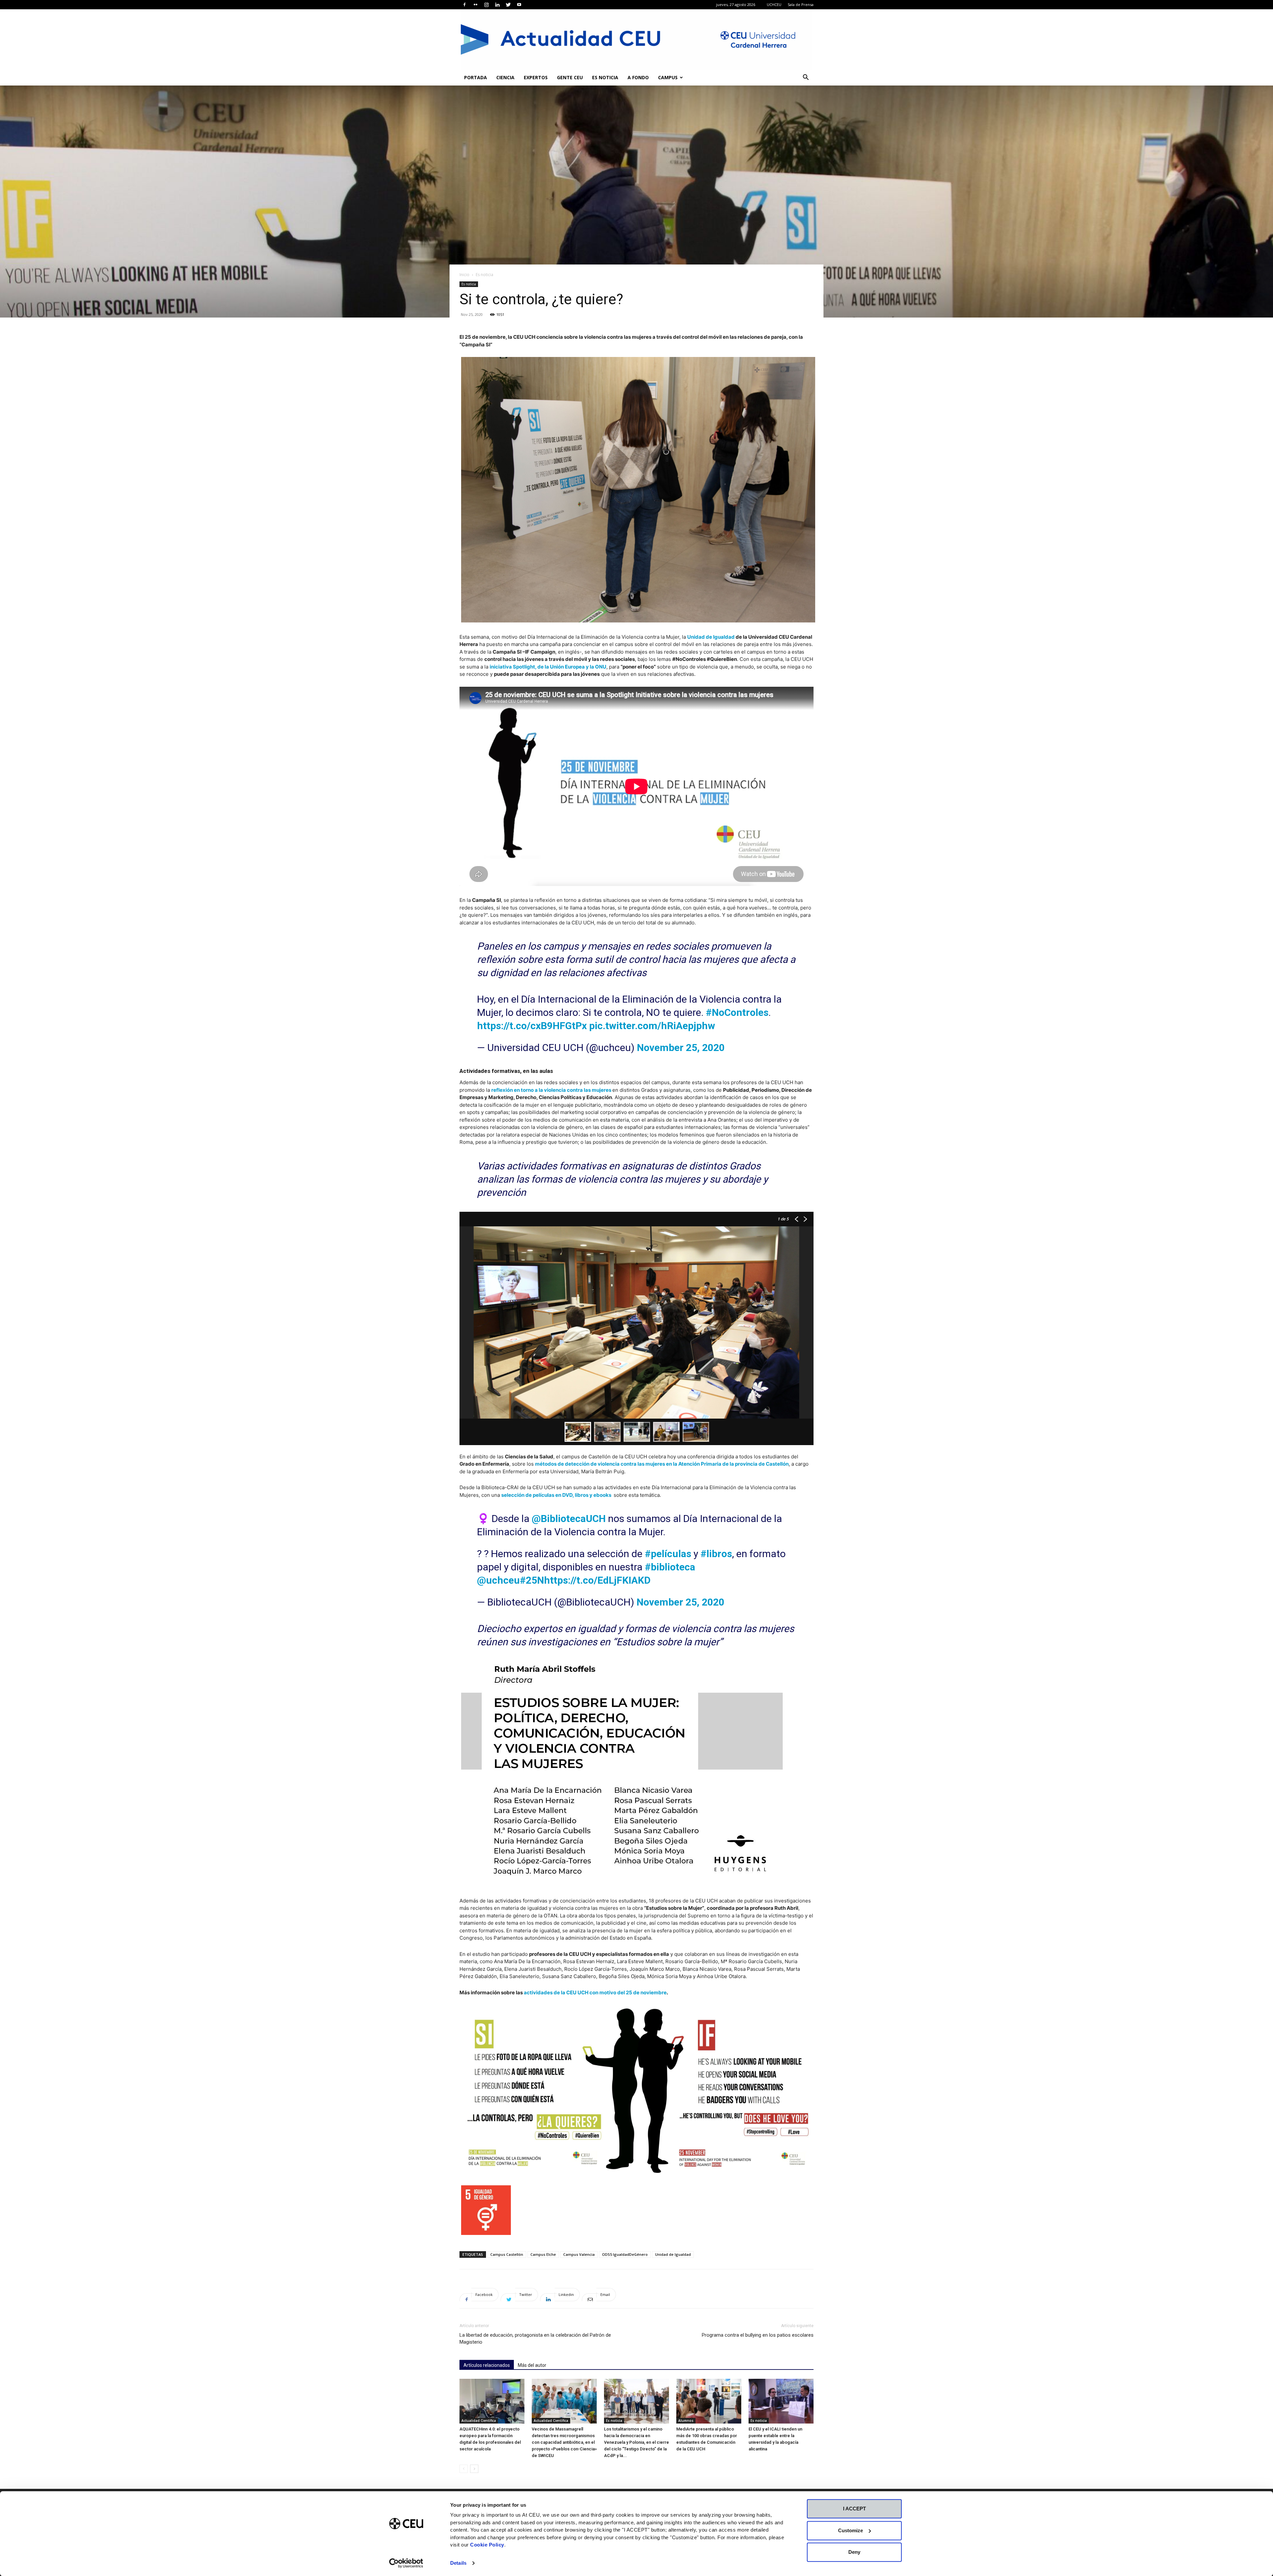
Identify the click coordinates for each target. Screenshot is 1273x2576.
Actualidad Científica (479, 2421)
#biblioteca (670, 1567)
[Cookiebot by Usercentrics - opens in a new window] (406, 2563)
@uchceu (498, 1580)
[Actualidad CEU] (636, 39)
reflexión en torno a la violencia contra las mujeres (551, 1090)
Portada (476, 77)
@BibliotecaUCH (569, 1519)
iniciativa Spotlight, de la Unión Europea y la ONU (548, 667)
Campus (668, 77)
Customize (850, 2530)
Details (458, 2563)
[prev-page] (464, 2469)
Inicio (464, 275)
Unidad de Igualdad (711, 637)
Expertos (536, 77)
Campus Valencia (579, 2254)
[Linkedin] (497, 5)
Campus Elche (543, 2254)
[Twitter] (508, 5)
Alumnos (686, 2421)
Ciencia (505, 77)
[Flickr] (475, 5)
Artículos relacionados (487, 2365)
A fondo (638, 77)
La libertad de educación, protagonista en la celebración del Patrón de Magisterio (535, 2339)
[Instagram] (486, 5)
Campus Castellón (507, 2254)
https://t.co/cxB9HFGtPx (532, 1026)
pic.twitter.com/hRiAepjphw (652, 1026)
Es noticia (605, 77)
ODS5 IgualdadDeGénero (625, 2254)
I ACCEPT (854, 2509)
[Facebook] (464, 5)
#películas (668, 1554)
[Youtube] (519, 5)
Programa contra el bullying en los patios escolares (758, 2335)
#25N (532, 1580)
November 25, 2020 (681, 1048)
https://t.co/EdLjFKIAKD (597, 1580)
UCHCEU (774, 4)
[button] (806, 78)
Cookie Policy (487, 2545)
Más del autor (532, 2365)
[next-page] (474, 2469)
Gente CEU (570, 77)
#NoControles (737, 1012)
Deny (854, 2552)
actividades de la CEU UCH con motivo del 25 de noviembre (595, 1992)
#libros (716, 1554)
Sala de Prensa (801, 4)
